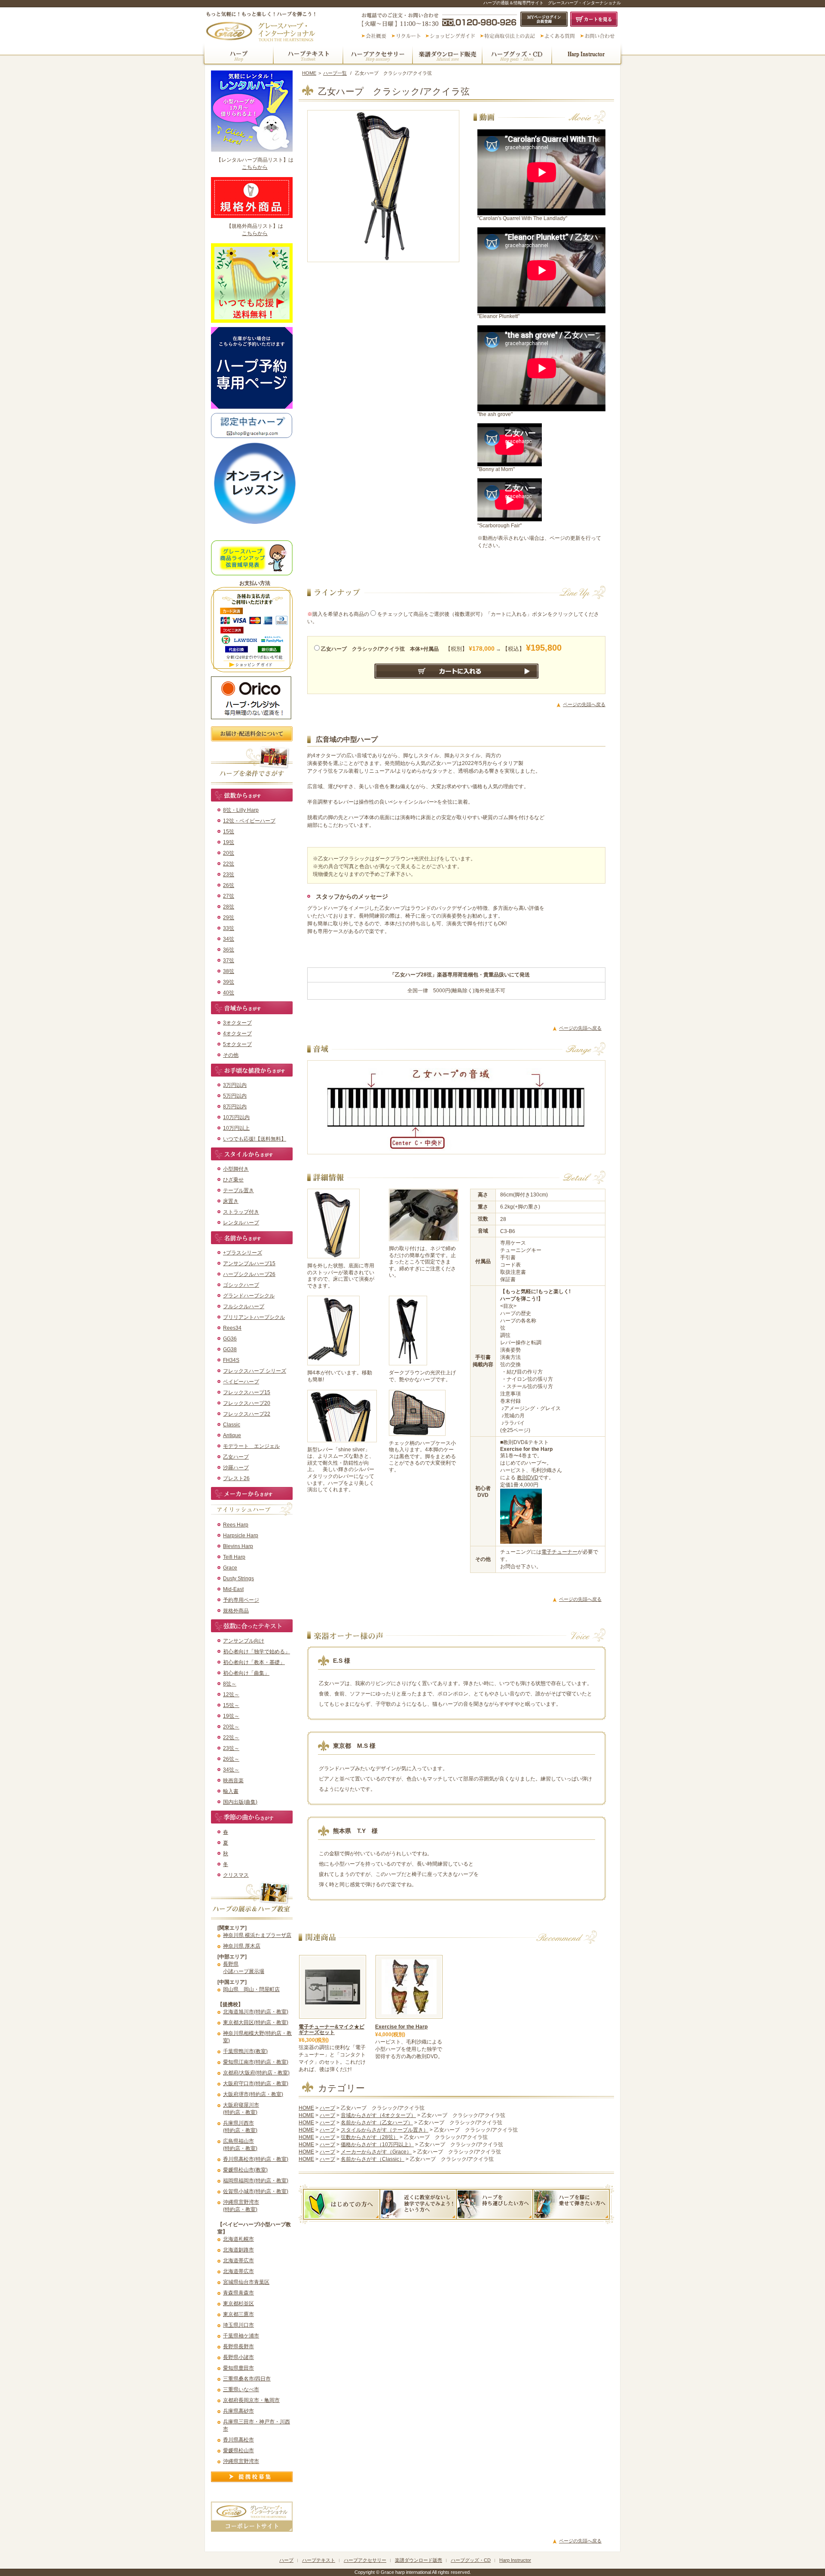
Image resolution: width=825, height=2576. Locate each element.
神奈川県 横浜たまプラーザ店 (257, 1935)
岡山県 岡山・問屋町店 (251, 1989)
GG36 (230, 1339)
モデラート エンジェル (251, 1446)
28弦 (229, 907)
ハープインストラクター (587, 55)
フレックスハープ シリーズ (255, 1371)
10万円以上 (236, 1128)
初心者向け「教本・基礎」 (254, 1662)
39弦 (229, 982)
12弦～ (231, 1695)
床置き (231, 1201)
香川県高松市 (238, 2440)
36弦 (229, 950)
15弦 (229, 832)
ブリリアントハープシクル (254, 1317)
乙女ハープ (236, 1457)
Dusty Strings (238, 1579)
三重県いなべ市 (241, 2389)
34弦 (229, 939)
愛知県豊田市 (238, 2368)
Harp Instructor (515, 2560)
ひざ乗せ (233, 1180)
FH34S (231, 1360)
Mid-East (233, 1589)
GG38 (230, 1349)
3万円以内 (235, 1085)
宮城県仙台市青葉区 (246, 2282)
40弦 (229, 993)
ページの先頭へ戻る (584, 704)
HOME (309, 73)
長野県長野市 (238, 2347)
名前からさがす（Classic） (373, 2159)
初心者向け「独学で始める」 (257, 1652)
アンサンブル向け (244, 1641)
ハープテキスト (308, 55)
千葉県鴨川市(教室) (245, 2051)
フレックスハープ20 (247, 1403)
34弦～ (231, 1770)
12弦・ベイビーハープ (249, 821)
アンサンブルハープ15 (249, 1264)
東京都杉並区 (238, 2304)
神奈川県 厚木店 (242, 1946)
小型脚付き (236, 1169)
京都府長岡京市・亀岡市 (251, 2400)
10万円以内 (236, 1117)
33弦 (229, 928)
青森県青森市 (238, 2293)
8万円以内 (235, 1107)
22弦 (229, 864)
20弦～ (231, 1727)
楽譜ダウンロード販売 (447, 55)
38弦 (229, 971)
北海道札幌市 (238, 2239)
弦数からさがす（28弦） (370, 2137)
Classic (232, 1425)
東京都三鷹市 (238, 2314)
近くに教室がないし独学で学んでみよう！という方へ (418, 2204)
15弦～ (231, 1705)
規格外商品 (236, 1611)
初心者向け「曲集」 (246, 1673)
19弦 (229, 842)
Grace (230, 1568)
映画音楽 (233, 1781)
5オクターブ (237, 1044)
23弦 (229, 875)
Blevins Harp (238, 1546)
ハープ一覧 (335, 73)
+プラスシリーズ (243, 1253)
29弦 (229, 918)
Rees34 (232, 1328)
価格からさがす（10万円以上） (377, 2145)
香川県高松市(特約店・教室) (256, 2159)
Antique (232, 1435)
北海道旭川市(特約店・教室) (256, 2012)
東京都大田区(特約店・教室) (256, 2022)
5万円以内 (235, 1096)
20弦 (229, 853)
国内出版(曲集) (240, 1802)
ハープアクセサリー (378, 55)
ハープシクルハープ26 (249, 1274)
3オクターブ (237, 1023)
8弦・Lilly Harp (241, 810)
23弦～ (231, 1748)
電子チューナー (559, 1552)
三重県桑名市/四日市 (247, 2379)
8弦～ (230, 1684)
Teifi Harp (234, 1557)
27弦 (229, 896)
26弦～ (231, 1759)
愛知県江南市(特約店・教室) (256, 2062)
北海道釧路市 (238, 2250)
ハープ (238, 55)
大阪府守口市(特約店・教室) (256, 2083)
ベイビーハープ (241, 1382)
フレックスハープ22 (247, 1414)
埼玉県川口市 (238, 2325)
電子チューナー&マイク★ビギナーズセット (332, 2030)
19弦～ (231, 1716)
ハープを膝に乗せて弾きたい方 (571, 2204)
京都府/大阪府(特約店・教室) (256, 2073)
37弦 (229, 961)
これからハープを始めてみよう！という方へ (341, 2204)
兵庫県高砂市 (238, 2411)
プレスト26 (236, 1478)
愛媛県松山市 (238, 2451)
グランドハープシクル (249, 1296)
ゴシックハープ (241, 1285)
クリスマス (236, 1875)
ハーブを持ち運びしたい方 (495, 2204)
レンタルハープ (241, 1223)
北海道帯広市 (238, 2261)
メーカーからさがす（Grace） (376, 2152)
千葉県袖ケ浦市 (241, 2336)
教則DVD (528, 1478)
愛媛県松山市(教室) (245, 2170)
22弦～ (231, 1738)
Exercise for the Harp (401, 2027)
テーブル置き (238, 1190)
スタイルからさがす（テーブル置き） (385, 2130)
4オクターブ (237, 1034)
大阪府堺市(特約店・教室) (253, 2094)
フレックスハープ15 (247, 1392)
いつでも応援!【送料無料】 (255, 1139)
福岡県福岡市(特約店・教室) (256, 2181)
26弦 (229, 885)
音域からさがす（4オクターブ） (378, 2115)
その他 (231, 1055)
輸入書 (231, 1791)
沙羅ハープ (236, 1468)
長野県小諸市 (238, 2357)
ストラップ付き (241, 1212)
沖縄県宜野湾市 (241, 2461)
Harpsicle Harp (241, 1536)
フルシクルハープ (244, 1306)
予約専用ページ (241, 1600)
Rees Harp (236, 1525)
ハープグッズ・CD (517, 55)
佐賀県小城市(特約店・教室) (256, 2191)
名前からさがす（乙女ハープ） (377, 2123)
